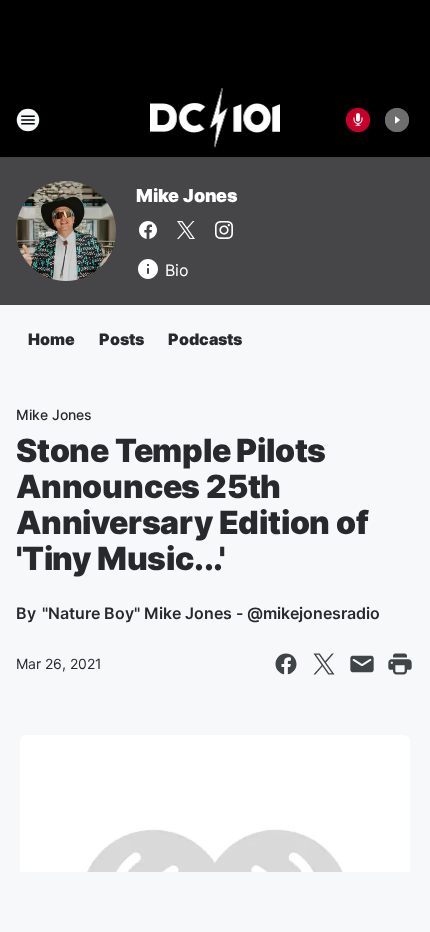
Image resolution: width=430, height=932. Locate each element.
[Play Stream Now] (397, 120)
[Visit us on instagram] (224, 230)
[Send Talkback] (358, 120)
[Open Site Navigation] (28, 120)
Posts (121, 339)
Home (51, 339)
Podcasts (205, 339)
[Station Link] (215, 120)
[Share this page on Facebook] (286, 664)
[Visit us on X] (186, 230)
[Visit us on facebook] (148, 230)
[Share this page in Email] (362, 664)
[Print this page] (400, 664)
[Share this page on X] (324, 664)
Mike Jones (187, 195)
